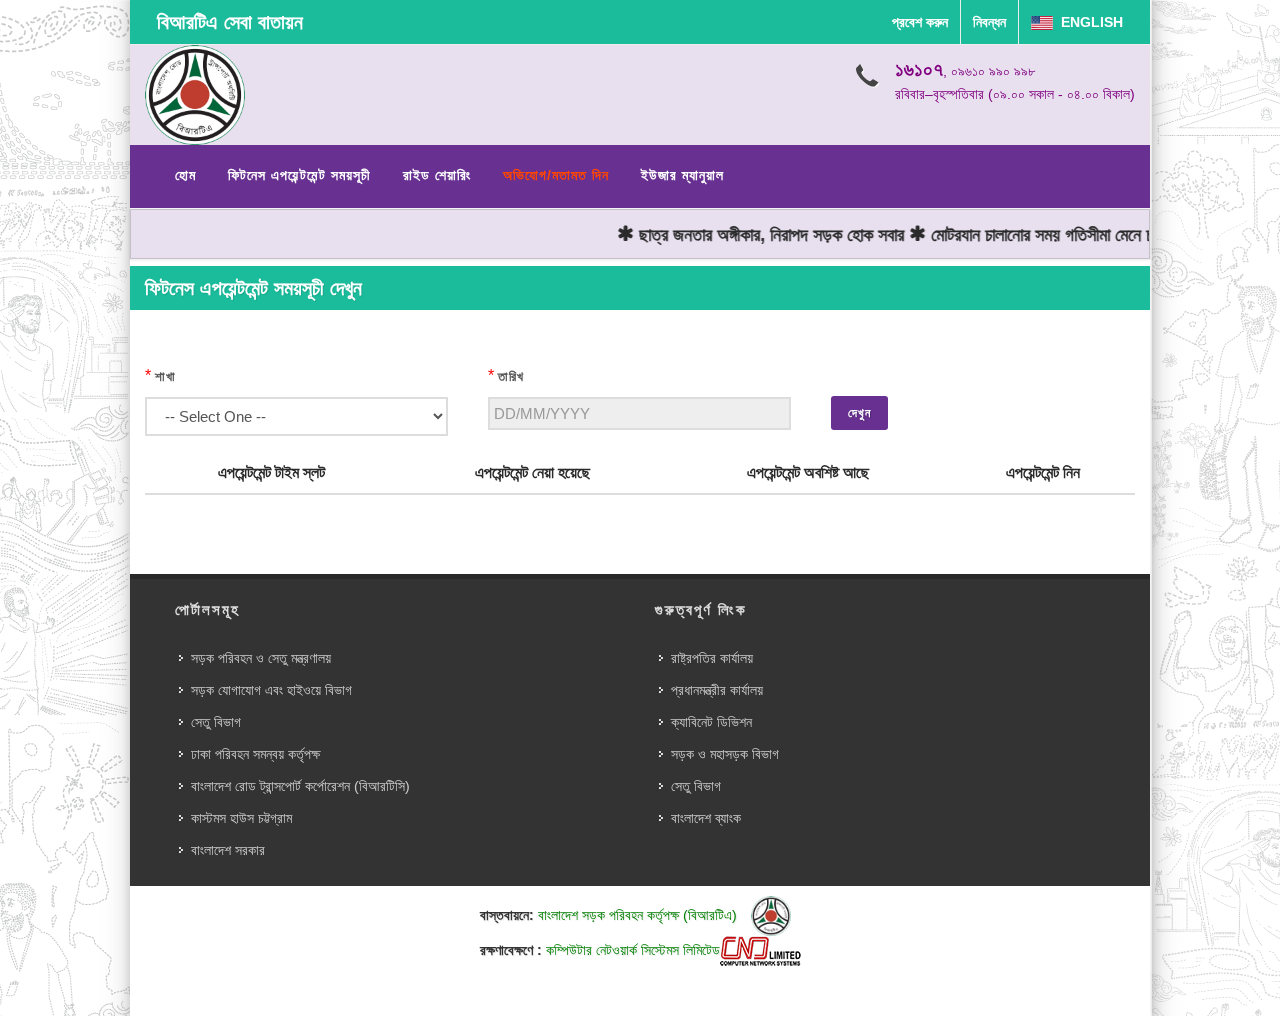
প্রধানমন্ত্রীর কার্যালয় (717, 690)
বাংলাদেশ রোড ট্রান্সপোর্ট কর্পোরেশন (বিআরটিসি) (300, 786)
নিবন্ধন (989, 22)
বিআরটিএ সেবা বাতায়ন (230, 22)
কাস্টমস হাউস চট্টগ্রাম (241, 818)
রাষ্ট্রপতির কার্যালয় (712, 658)
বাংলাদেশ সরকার (228, 850)
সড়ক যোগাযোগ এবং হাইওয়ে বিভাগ (271, 690)
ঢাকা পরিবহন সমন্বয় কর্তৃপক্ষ (255, 754)
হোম (185, 175)
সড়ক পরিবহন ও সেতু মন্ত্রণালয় (261, 658)
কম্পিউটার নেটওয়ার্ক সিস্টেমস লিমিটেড (633, 950)
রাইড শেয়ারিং (437, 175)
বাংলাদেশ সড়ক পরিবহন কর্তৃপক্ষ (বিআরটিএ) (639, 915)
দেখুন (859, 413)
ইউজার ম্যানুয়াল (682, 175)
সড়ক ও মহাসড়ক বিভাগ (725, 754)
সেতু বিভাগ (216, 722)
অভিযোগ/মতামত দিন (556, 175)
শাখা (165, 376)
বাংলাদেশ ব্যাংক (706, 818)
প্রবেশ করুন (920, 22)
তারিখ (511, 376)
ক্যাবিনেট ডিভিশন (711, 722)
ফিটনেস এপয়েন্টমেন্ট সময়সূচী (299, 175)
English (1088, 22)
